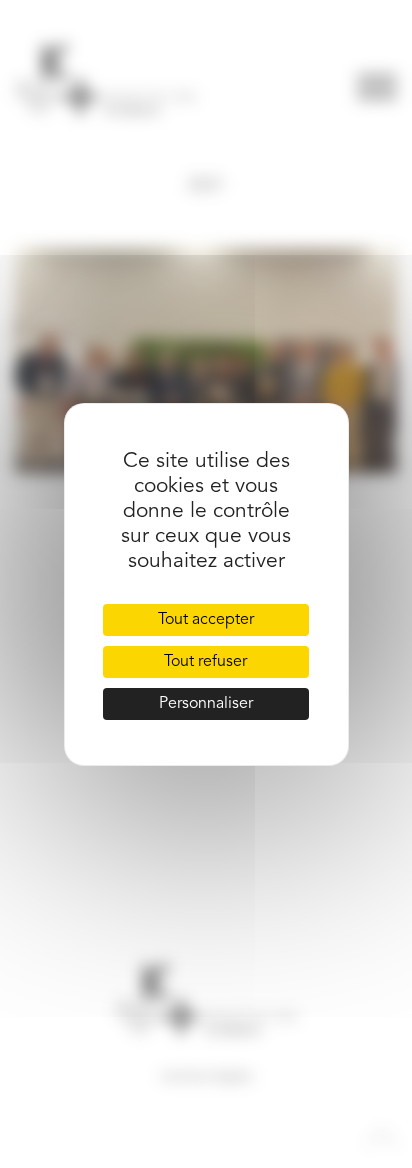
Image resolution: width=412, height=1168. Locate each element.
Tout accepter (206, 620)
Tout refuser (205, 662)
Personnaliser (206, 704)
